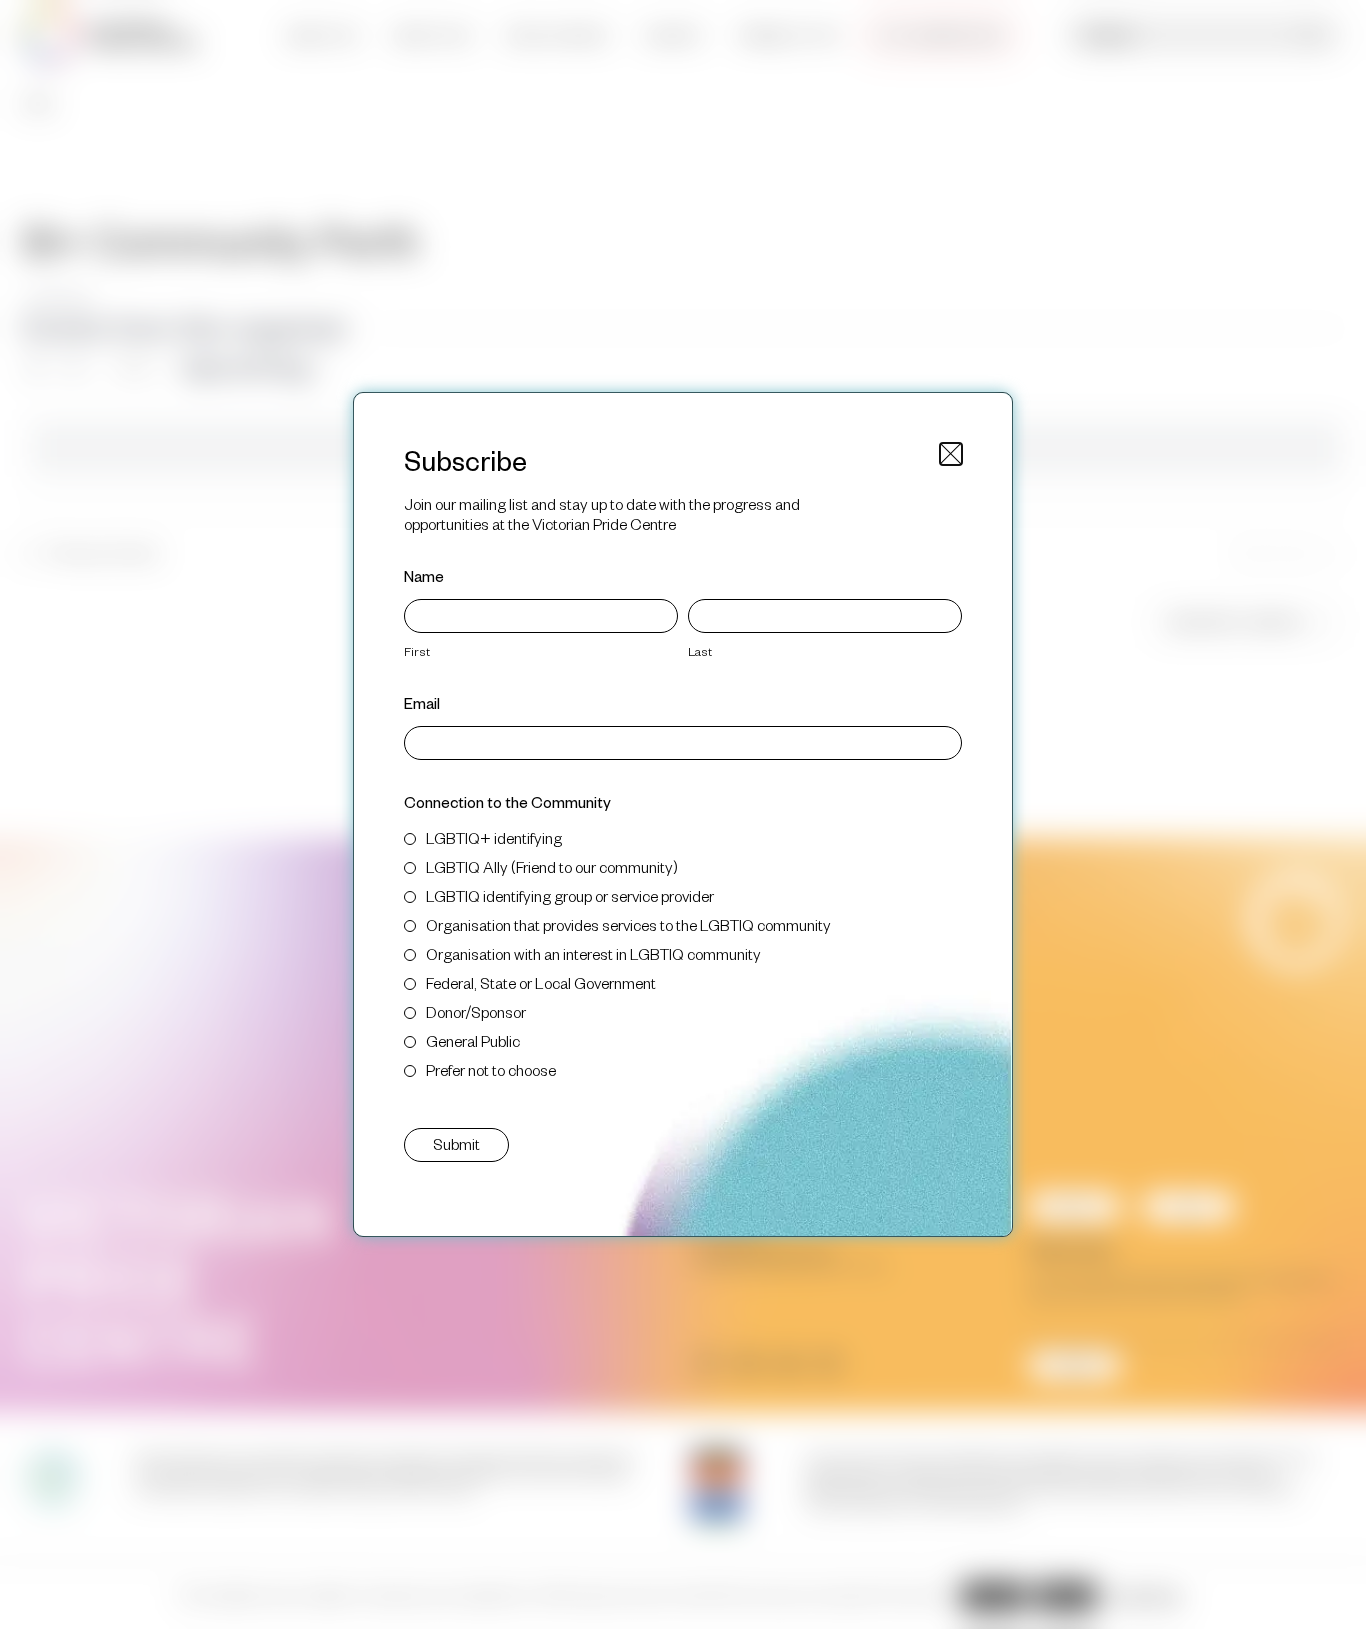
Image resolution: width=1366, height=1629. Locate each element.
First (417, 651)
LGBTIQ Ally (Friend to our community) (552, 866)
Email (422, 702)
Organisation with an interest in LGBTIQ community (593, 953)
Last (700, 651)
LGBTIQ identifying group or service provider (570, 895)
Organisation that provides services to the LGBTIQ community (628, 924)
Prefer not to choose (491, 1069)
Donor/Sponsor (476, 1011)
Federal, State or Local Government (541, 982)
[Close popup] (951, 454)
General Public (473, 1040)
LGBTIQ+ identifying (494, 837)
